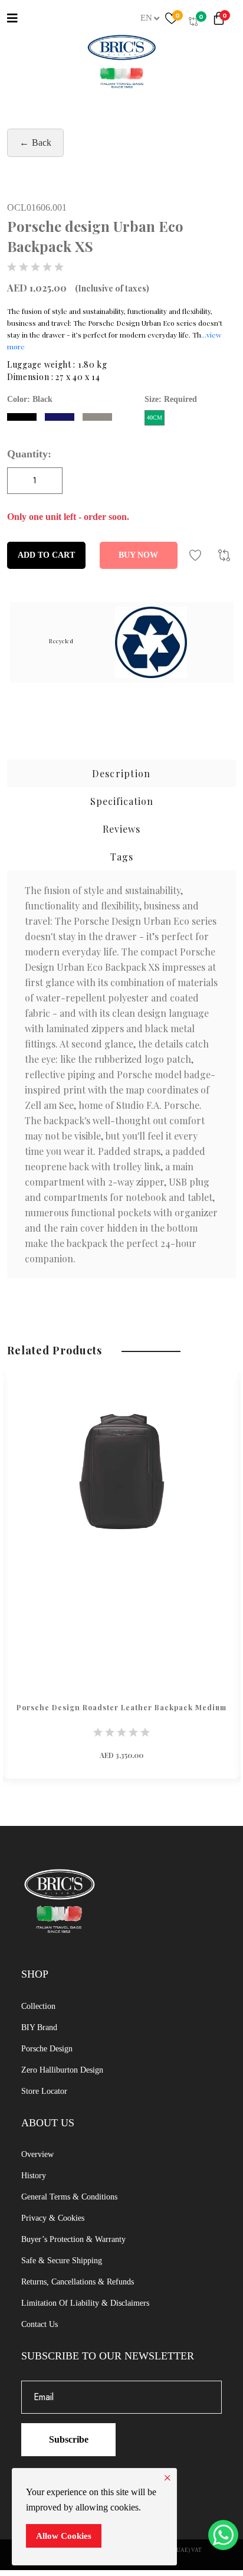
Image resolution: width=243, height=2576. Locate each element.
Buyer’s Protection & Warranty (73, 2239)
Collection (38, 2006)
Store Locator (44, 2091)
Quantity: (29, 454)
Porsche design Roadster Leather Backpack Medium (121, 1707)
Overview (37, 2154)
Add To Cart (46, 555)
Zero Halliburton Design (62, 2070)
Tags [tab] (122, 857)
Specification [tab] (122, 801)
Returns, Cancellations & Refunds (78, 2282)
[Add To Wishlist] (195, 555)
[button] (221, 21)
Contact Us (40, 2324)
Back (42, 143)
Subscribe (69, 2439)
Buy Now (138, 555)
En (146, 18)
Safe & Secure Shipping (62, 2261)
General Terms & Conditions (69, 2197)
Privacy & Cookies (53, 2218)
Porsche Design (47, 2049)
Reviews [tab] (121, 829)
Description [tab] (121, 773)
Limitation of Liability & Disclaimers (85, 2303)
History (34, 2176)
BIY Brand (39, 2027)
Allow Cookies (64, 2536)
